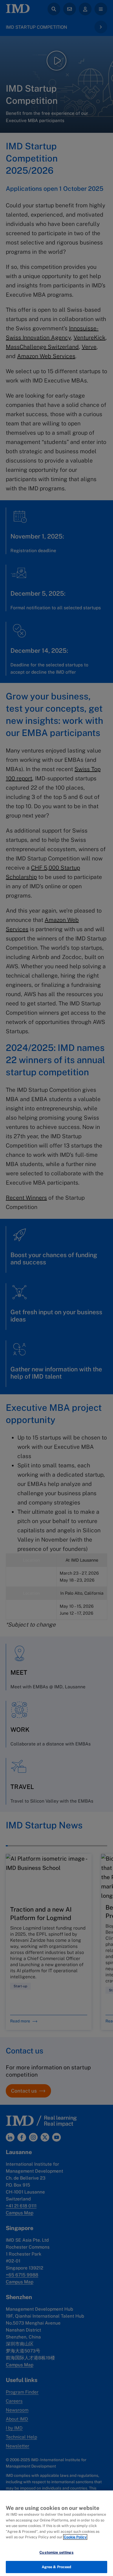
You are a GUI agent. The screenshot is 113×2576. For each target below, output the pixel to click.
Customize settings (56, 2552)
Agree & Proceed (57, 2567)
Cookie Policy (75, 2537)
